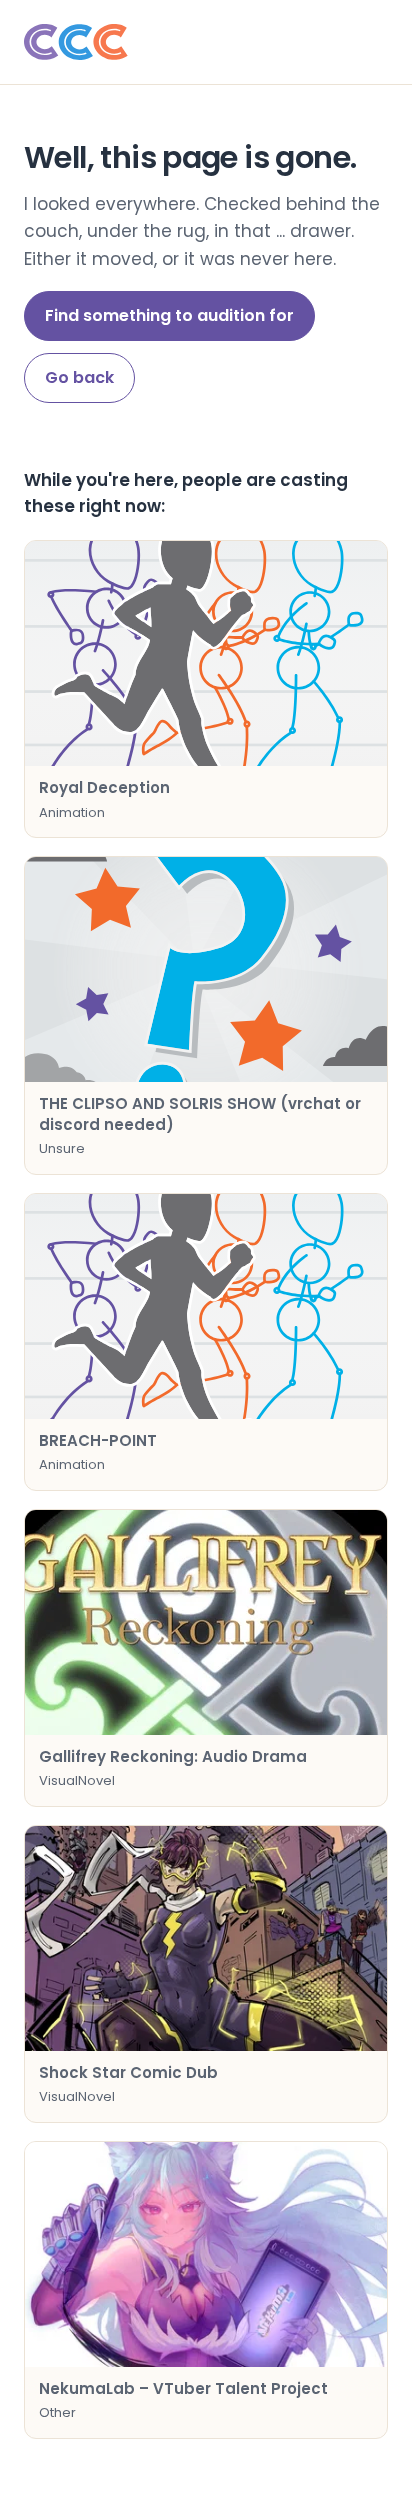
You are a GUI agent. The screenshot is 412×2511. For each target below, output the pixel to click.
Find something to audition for (169, 315)
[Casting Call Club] (206, 42)
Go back (79, 377)
